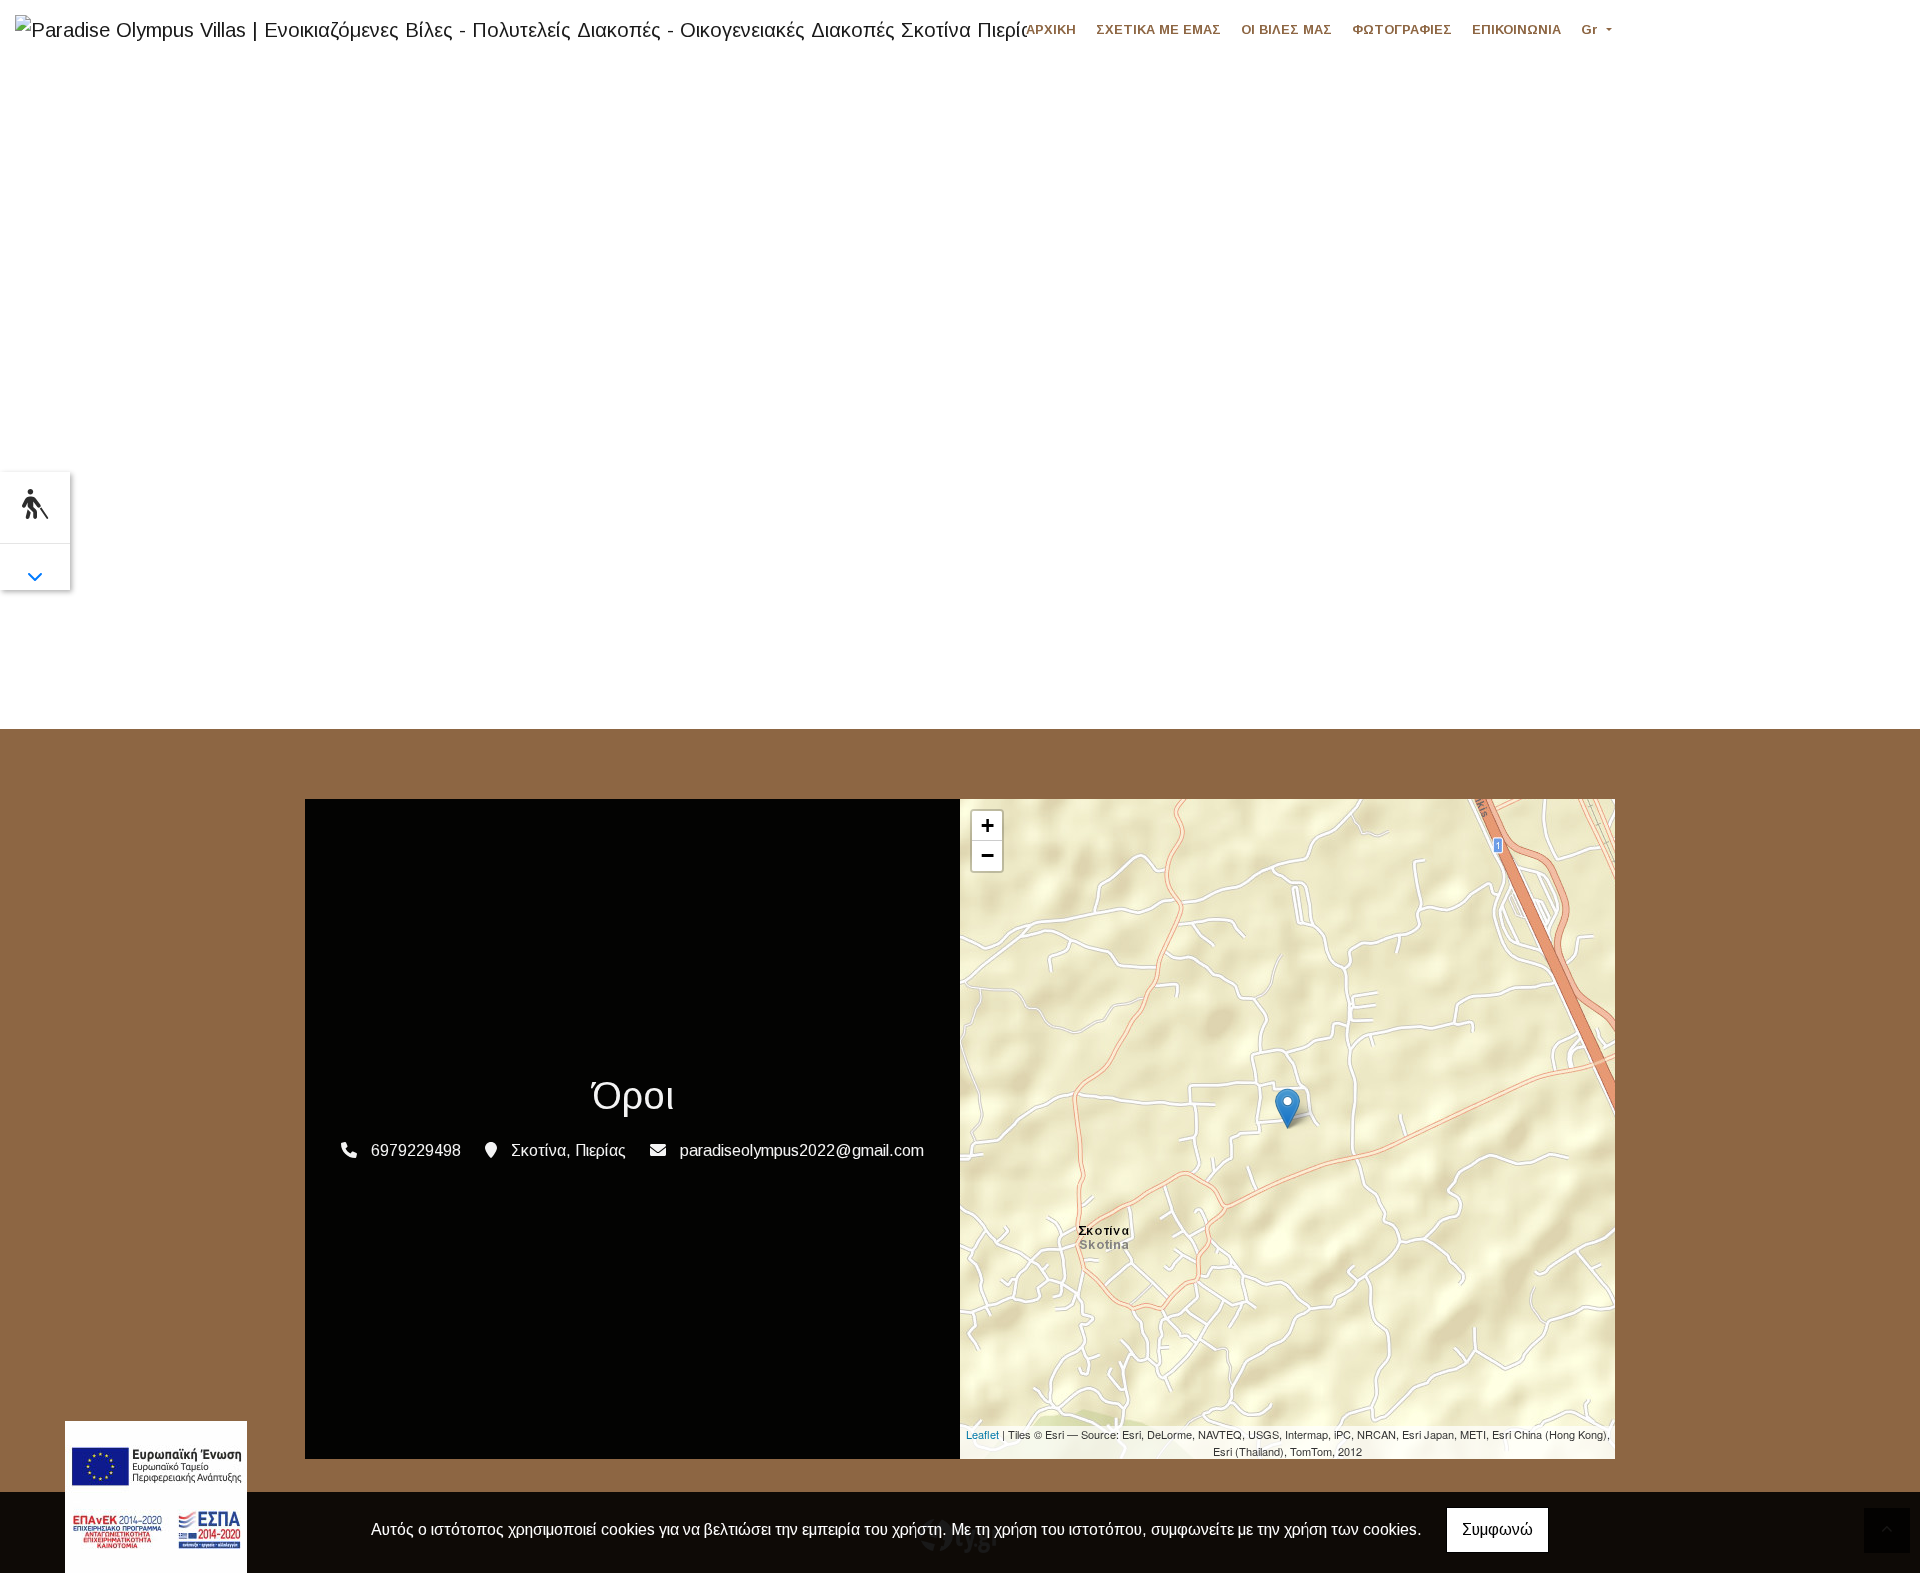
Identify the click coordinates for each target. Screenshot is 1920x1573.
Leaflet (982, 1434)
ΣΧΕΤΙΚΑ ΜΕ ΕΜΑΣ (1158, 29)
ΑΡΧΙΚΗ (1051, 29)
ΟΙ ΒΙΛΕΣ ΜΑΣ (1286, 29)
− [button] (987, 855)
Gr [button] (1591, 29)
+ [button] (987, 825)
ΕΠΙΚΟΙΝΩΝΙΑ (1516, 29)
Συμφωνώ (1497, 1529)
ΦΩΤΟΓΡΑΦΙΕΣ (1402, 29)
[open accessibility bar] (35, 504)
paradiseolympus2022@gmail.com (802, 1150)
